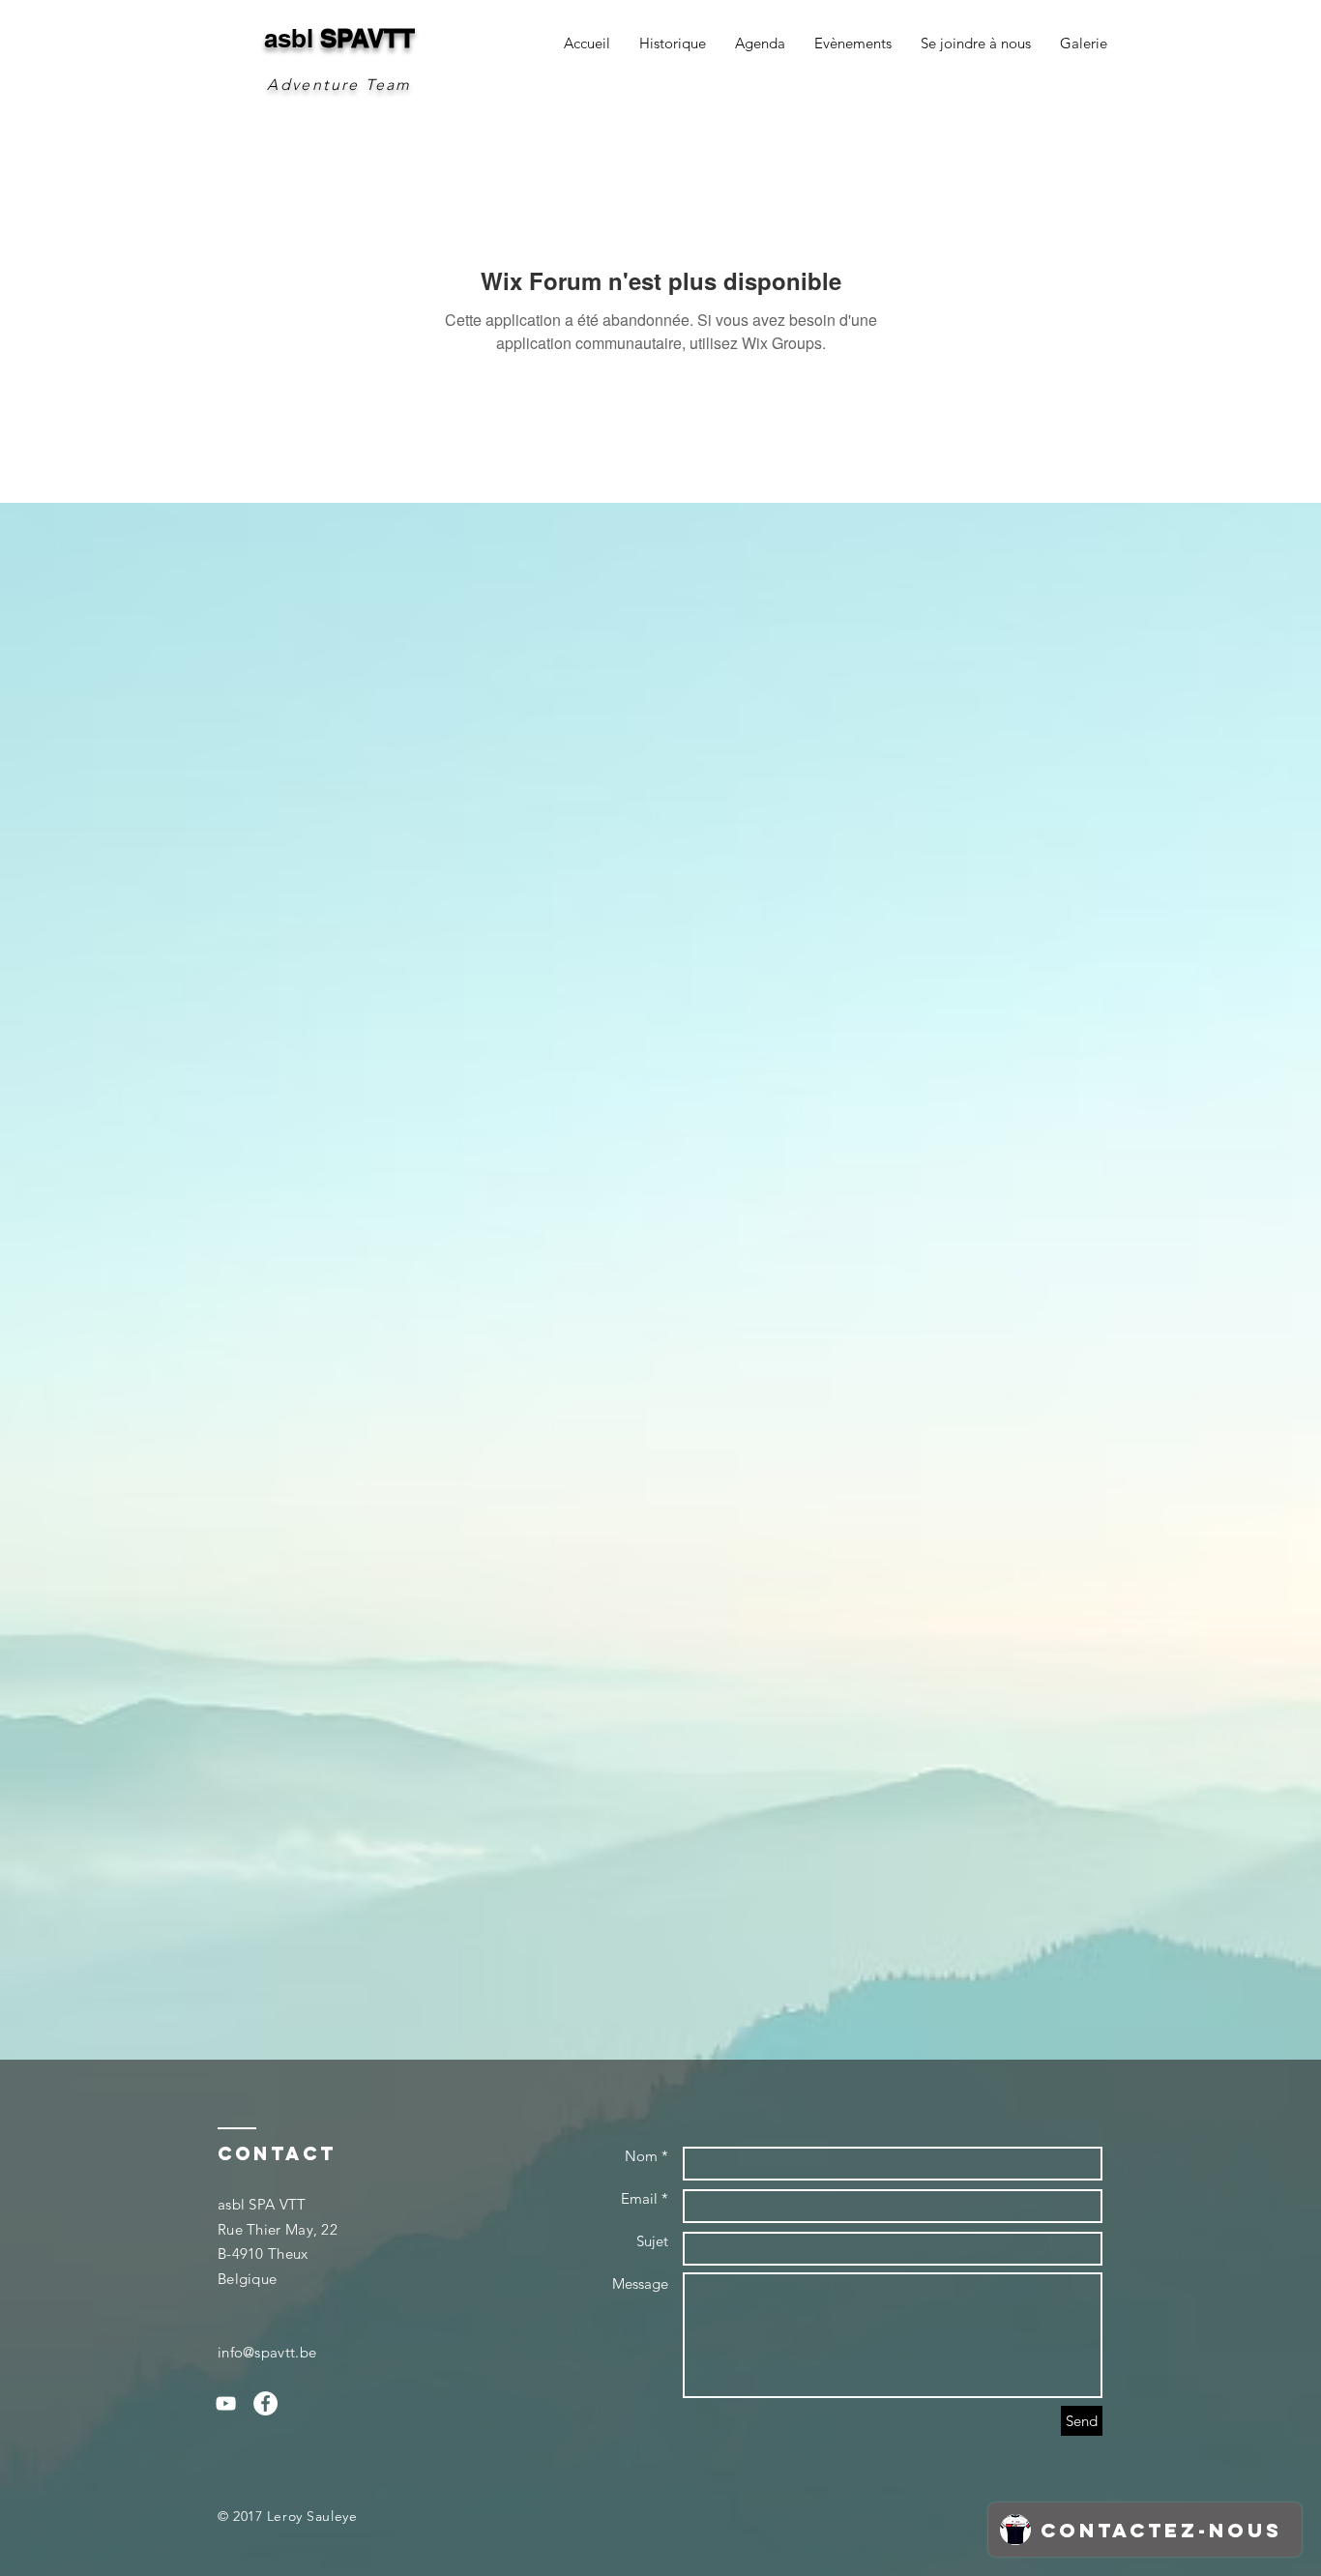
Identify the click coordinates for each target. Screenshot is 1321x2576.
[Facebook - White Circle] (265, 2403)
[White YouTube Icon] (226, 2403)
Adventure (313, 85)
